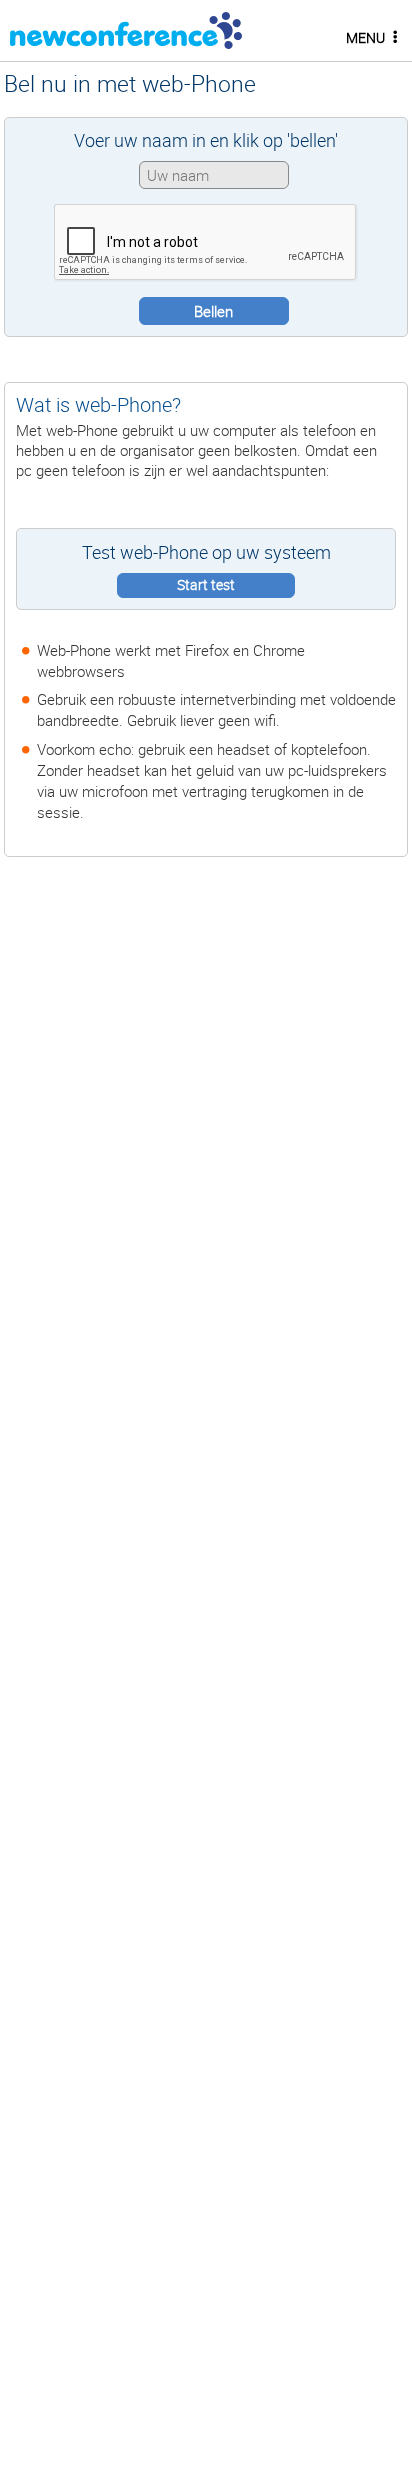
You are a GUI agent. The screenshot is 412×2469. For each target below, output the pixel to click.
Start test (206, 585)
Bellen (213, 311)
